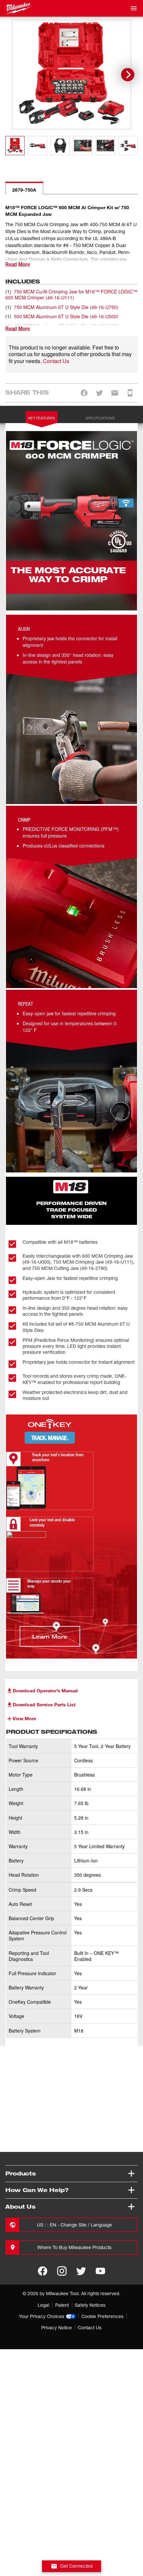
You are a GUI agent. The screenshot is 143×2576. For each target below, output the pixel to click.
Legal (43, 2305)
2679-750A (24, 190)
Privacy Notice (57, 2327)
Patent (62, 2305)
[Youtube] (100, 2271)
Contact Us (56, 361)
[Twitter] (81, 2271)
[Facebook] (43, 2271)
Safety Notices (90, 2305)
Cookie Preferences (102, 2316)
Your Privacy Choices (42, 2316)
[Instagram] (62, 2271)
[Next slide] (128, 75)
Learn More (50, 1636)
